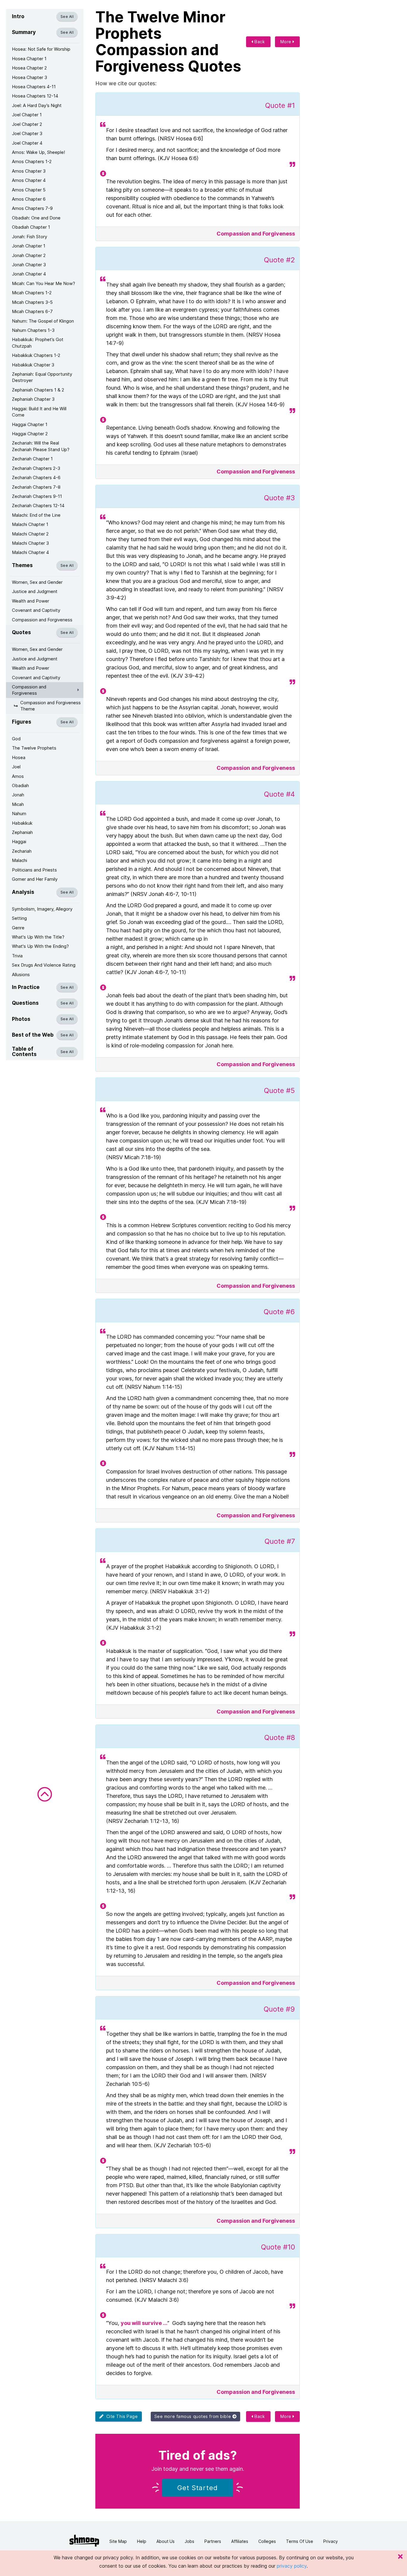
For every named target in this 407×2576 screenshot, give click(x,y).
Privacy (331, 2541)
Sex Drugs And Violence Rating (44, 965)
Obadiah (20, 785)
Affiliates (240, 2541)
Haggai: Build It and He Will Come (39, 412)
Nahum (19, 813)
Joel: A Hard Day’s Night (37, 105)
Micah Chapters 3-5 (32, 302)
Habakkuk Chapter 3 (33, 365)
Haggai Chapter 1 (30, 424)
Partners (213, 2541)
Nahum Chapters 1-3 (33, 330)
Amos (18, 776)
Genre (18, 928)
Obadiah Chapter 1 (31, 227)
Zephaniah (22, 832)
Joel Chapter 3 (27, 133)
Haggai (19, 842)
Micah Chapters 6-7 (32, 311)
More (287, 42)
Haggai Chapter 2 (30, 434)
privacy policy (292, 2566)
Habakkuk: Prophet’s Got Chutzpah (38, 343)
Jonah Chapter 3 (29, 265)
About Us (166, 2541)
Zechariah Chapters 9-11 (37, 496)
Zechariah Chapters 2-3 (36, 468)
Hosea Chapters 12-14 (35, 96)
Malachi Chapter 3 (30, 543)
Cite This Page (121, 2416)
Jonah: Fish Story (29, 237)
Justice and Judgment (35, 591)
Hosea (19, 757)
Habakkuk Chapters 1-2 (36, 355)
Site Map (118, 2541)
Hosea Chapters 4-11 (34, 87)
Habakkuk (22, 823)
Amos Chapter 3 (29, 171)
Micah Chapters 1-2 (32, 293)
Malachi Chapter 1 (30, 524)
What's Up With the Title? (38, 937)
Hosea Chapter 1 (29, 59)
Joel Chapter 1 (27, 115)
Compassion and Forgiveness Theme (51, 706)
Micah (18, 804)
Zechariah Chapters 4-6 (36, 477)
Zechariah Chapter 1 (32, 459)
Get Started (198, 2488)
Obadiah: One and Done (36, 218)
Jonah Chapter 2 (29, 255)
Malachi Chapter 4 (30, 552)
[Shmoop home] (84, 2541)
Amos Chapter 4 (29, 180)
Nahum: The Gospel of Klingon (43, 321)
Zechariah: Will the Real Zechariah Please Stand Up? (41, 446)
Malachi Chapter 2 (30, 534)
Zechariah (22, 851)
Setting (19, 918)
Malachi (20, 860)
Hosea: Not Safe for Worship (41, 49)
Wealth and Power (31, 601)
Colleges (267, 2541)
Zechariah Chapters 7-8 (36, 487)
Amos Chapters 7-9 (32, 208)
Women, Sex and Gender (37, 582)
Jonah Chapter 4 (29, 274)
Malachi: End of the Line (36, 515)
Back (259, 42)
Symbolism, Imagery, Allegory (42, 909)
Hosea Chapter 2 (29, 68)
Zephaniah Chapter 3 (33, 399)
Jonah (18, 795)
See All (67, 17)
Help (142, 2541)
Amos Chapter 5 (29, 190)
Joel (16, 767)
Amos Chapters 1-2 (32, 161)
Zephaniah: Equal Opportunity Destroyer (42, 377)
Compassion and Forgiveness (42, 620)
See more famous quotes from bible (193, 2416)
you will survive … (144, 2323)
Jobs (189, 2541)
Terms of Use (300, 2541)
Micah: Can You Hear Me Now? (44, 283)
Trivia (17, 956)
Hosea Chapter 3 (29, 77)
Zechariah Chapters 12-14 (38, 506)
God (16, 739)
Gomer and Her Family (35, 879)
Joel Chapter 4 (27, 143)
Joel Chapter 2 (27, 124)
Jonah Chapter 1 (29, 246)
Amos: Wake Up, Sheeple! (38, 152)
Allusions (21, 974)
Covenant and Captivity (36, 610)
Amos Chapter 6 (29, 199)
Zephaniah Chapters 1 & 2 (38, 390)
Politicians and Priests (34, 870)
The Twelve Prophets (34, 748)
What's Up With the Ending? (40, 946)
